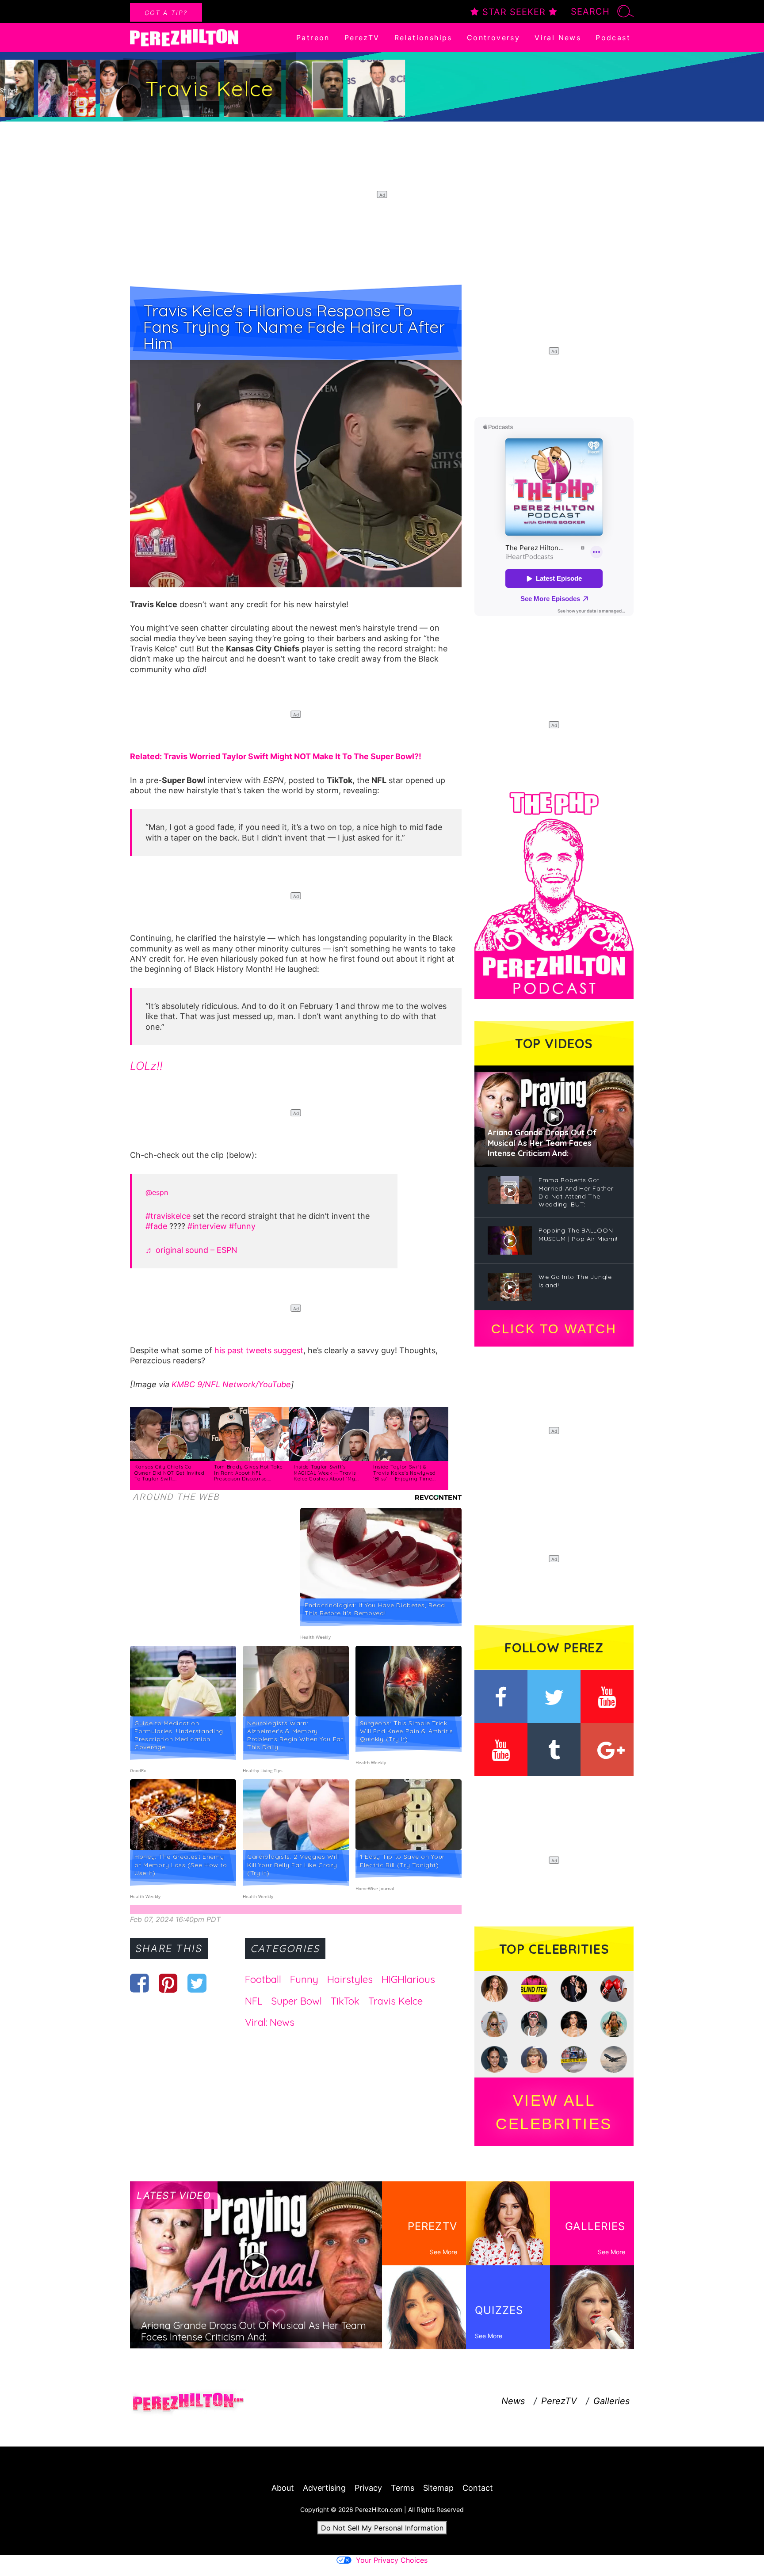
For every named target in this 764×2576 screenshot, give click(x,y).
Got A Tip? (166, 13)
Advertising (324, 2488)
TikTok (345, 2001)
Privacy (368, 2488)
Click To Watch (554, 1329)
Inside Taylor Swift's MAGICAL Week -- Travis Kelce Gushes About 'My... (326, 1473)
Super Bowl (296, 2001)
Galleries (611, 2401)
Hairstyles (350, 1979)
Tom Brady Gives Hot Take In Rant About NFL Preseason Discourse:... (248, 1473)
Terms (403, 2488)
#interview (207, 1226)
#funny (242, 1226)
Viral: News (270, 2022)
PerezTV (362, 38)
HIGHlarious (408, 1979)
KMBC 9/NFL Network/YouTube (231, 1384)
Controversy (493, 38)
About (283, 2488)
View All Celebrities (554, 2112)
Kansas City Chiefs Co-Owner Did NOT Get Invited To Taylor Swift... (170, 1473)
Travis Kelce (395, 2001)
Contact (478, 2488)
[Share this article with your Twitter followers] (197, 1983)
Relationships (423, 38)
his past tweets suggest (259, 1350)
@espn (157, 1192)
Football (263, 1979)
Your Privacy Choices (392, 2560)
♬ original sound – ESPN (191, 1250)
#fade (156, 1226)
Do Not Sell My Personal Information (382, 2528)
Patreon (313, 38)
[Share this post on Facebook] (139, 1983)
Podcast (613, 38)
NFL (254, 2001)
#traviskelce (168, 1216)
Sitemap (438, 2488)
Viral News (558, 38)
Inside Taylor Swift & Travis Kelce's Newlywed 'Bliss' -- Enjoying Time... (405, 1473)
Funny (304, 1979)
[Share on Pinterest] (168, 1983)
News (513, 2401)
